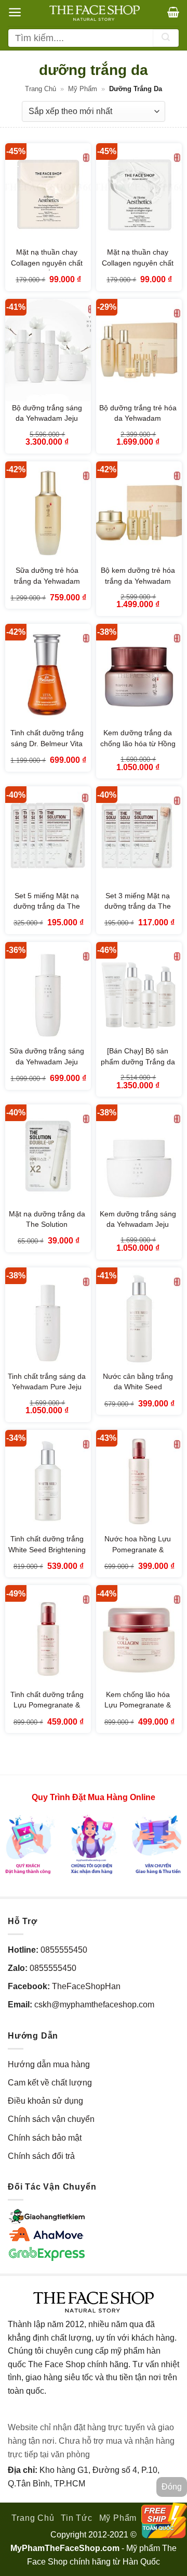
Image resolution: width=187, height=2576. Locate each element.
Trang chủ (41, 89)
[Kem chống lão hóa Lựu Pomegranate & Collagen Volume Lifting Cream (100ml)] (139, 1637)
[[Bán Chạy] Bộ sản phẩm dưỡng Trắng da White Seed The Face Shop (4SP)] (139, 994)
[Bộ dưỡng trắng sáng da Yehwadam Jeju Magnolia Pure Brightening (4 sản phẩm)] (48, 350)
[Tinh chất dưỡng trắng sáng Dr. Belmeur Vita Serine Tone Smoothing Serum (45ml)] (48, 675)
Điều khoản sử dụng (45, 2101)
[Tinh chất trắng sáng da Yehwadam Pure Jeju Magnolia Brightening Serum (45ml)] (48, 1319)
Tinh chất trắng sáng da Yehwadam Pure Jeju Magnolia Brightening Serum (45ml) (47, 1392)
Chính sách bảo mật (45, 2138)
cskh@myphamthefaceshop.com (94, 2005)
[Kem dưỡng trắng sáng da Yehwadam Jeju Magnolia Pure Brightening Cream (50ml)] (139, 1156)
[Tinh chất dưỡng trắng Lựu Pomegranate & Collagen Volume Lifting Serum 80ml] (48, 1637)
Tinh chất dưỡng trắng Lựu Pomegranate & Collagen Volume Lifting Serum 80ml (47, 1711)
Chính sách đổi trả (41, 2156)
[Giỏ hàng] (173, 12)
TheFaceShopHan (86, 1986)
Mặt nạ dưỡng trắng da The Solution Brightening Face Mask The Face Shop (47, 1230)
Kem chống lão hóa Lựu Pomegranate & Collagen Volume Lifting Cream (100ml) (138, 1711)
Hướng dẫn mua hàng (49, 2064)
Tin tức (77, 2518)
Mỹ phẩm (83, 89)
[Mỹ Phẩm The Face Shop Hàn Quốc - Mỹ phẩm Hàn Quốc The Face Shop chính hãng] (95, 13)
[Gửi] (166, 38)
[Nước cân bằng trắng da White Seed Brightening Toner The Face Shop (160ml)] (139, 1319)
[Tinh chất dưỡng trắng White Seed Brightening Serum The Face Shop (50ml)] (48, 1481)
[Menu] (15, 12)
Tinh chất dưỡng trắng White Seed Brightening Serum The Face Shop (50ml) (47, 1555)
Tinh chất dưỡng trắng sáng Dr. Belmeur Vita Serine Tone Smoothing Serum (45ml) (47, 749)
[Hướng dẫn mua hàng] (94, 1844)
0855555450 (64, 1950)
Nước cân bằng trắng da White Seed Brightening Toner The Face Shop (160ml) (138, 1392)
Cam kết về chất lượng (50, 2083)
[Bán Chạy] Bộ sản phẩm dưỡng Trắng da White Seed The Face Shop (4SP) (138, 1067)
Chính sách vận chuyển (51, 2119)
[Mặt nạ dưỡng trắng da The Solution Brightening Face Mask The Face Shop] (48, 1156)
